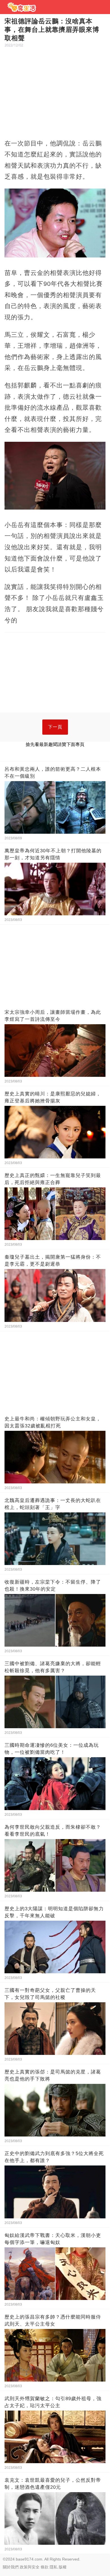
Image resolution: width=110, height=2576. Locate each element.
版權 (63, 2567)
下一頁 (55, 727)
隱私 (54, 2567)
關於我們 (11, 2567)
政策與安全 (30, 2567)
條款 (45, 2567)
